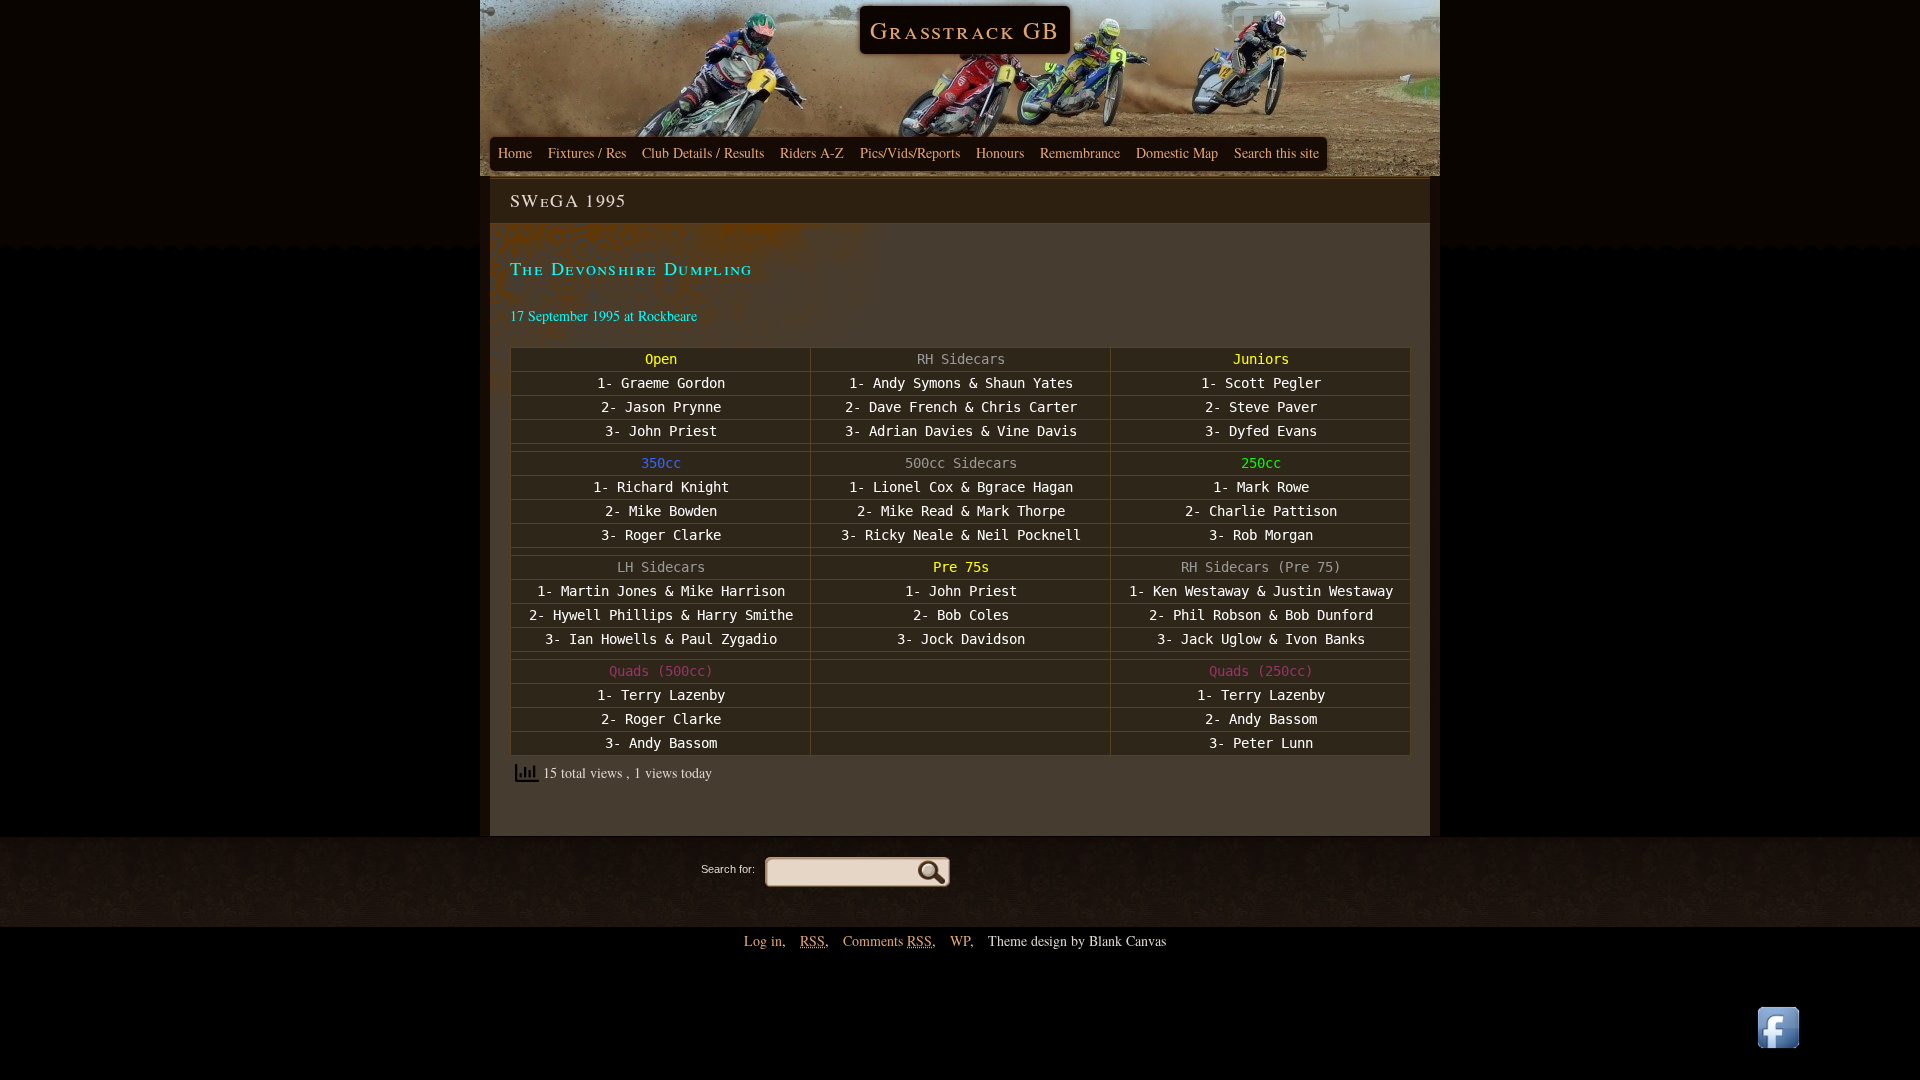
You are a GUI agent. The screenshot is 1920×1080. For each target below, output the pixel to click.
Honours (1000, 152)
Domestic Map (1177, 152)
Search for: (728, 869)
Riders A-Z (812, 152)
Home (515, 152)
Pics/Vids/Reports (910, 152)
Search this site (1276, 152)
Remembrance (1080, 152)
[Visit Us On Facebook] (1778, 1049)
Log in (763, 940)
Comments (887, 940)
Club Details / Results (703, 152)
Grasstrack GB (965, 30)
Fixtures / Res (587, 152)
